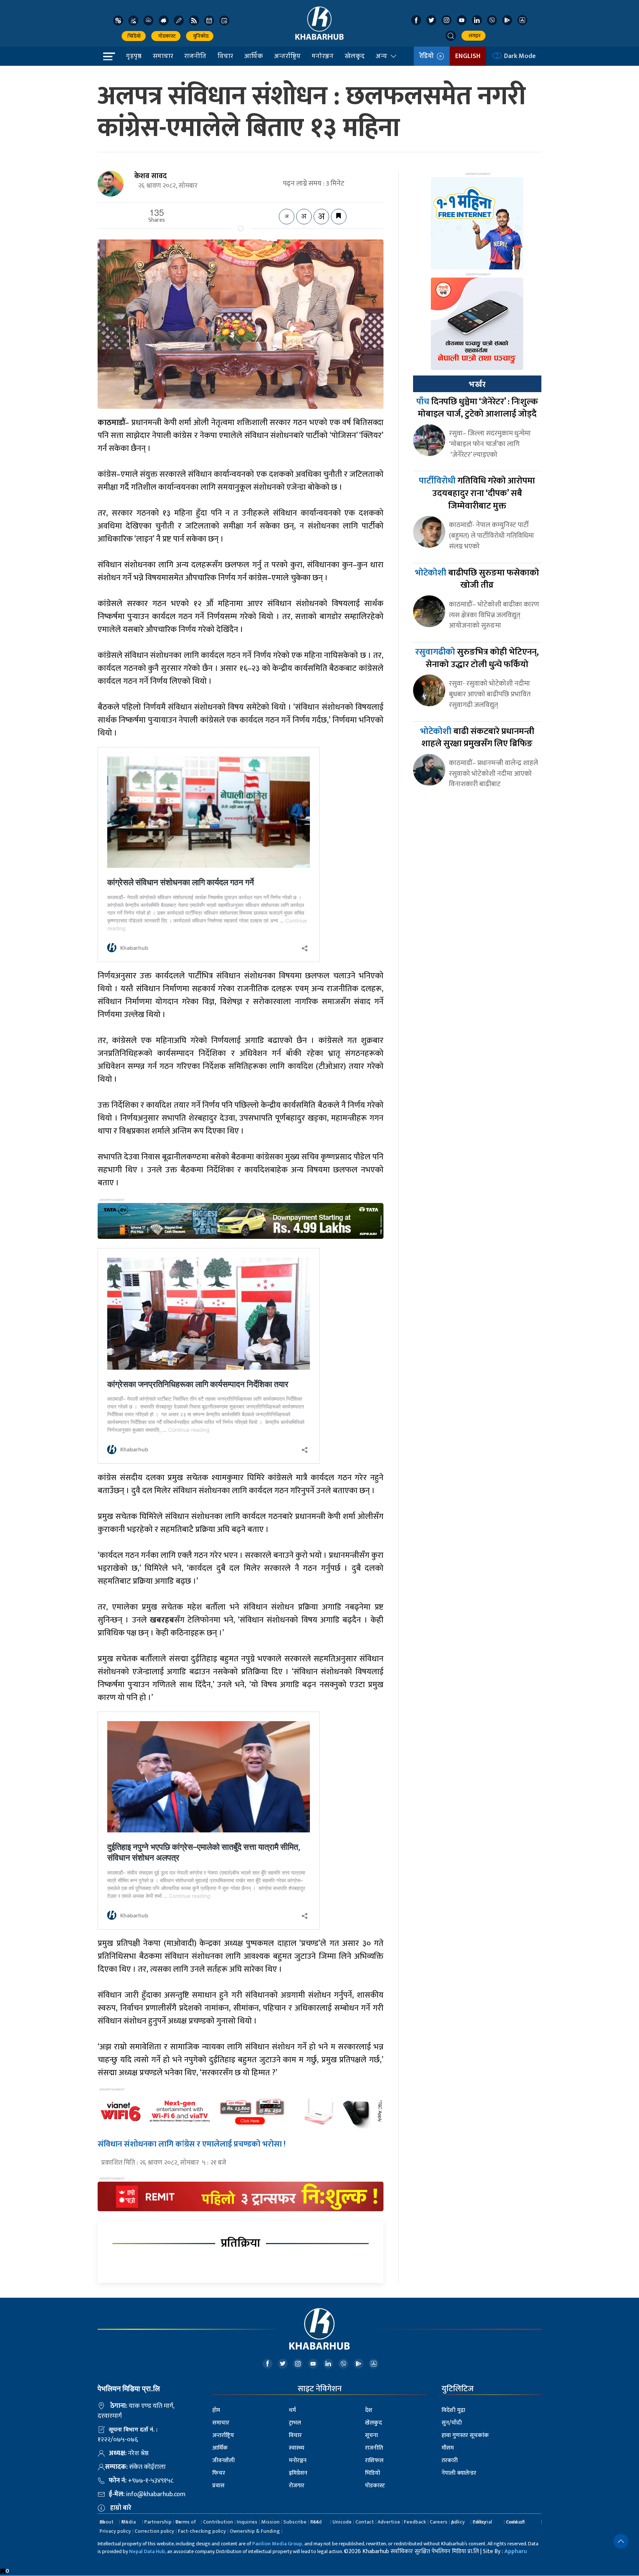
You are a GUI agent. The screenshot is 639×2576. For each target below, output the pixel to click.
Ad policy (458, 2522)
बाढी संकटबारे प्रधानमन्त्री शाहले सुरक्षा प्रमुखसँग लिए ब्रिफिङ (477, 738)
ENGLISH (468, 56)
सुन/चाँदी (452, 2423)
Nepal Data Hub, (148, 2551)
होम (216, 2410)
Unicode (342, 2522)
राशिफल (374, 2461)
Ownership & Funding (255, 2531)
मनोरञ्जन (323, 56)
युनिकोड (200, 36)
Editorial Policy (482, 2522)
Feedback (415, 2522)
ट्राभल (295, 2423)
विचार (225, 56)
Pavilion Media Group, (278, 2544)
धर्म (292, 2410)
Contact (365, 2522)
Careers (439, 2522)
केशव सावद (151, 176)
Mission (270, 2522)
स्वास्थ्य (297, 2448)
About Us (106, 2522)
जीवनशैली (224, 2461)
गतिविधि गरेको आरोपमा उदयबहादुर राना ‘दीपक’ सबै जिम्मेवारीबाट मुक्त (477, 493)
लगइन (474, 36)
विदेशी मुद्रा (453, 2410)
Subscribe (295, 2522)
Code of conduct (515, 2522)
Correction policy (154, 2531)
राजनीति (195, 56)
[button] (451, 36)
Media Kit (129, 2522)
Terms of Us (186, 2522)
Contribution (218, 2522)
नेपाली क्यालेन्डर (459, 2473)
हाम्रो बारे (121, 2508)
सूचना (371, 2435)
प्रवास (218, 2486)
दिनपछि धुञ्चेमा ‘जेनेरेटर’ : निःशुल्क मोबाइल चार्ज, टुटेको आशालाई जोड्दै (477, 408)
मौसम (448, 2448)
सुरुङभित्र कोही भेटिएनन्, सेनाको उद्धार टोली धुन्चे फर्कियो (477, 658)
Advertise (389, 2522)
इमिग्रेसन (298, 2473)
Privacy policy (115, 2531)
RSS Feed (316, 2522)
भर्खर (477, 384)
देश (369, 2410)
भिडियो (134, 36)
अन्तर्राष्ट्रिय (287, 56)
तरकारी (450, 2461)
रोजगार (297, 2486)
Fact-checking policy (202, 2531)
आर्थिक (253, 56)
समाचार (163, 56)
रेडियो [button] (428, 56)
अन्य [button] (381, 56)
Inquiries (247, 2522)
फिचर (219, 2473)
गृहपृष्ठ (134, 56)
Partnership (158, 2522)
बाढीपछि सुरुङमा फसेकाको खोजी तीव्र (477, 579)
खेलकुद (355, 56)
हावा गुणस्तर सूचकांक (465, 2435)
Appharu (516, 2551)
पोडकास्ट (166, 36)
